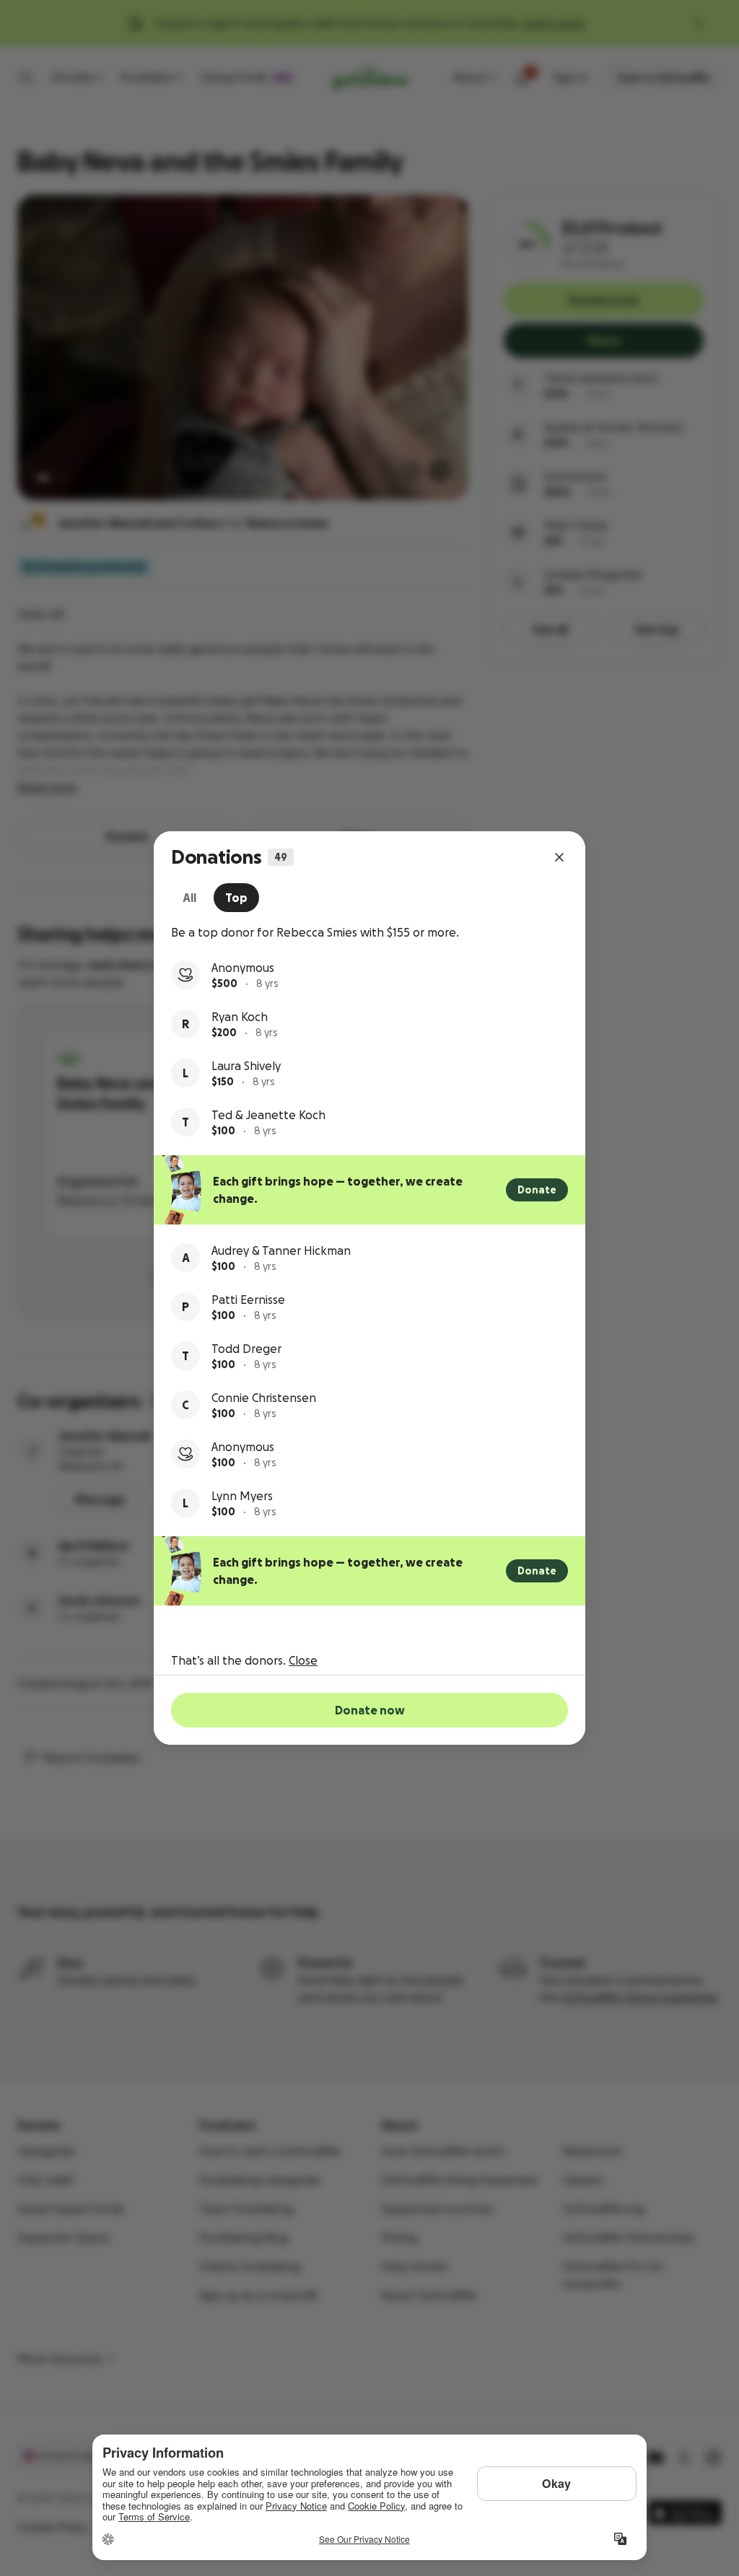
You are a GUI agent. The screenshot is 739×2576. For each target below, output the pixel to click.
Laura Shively (246, 1066)
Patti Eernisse (248, 1300)
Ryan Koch (240, 1017)
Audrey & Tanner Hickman (281, 1250)
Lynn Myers (242, 1496)
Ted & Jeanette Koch (268, 1115)
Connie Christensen (264, 1398)
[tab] (189, 898)
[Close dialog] (559, 857)
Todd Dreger (246, 1349)
